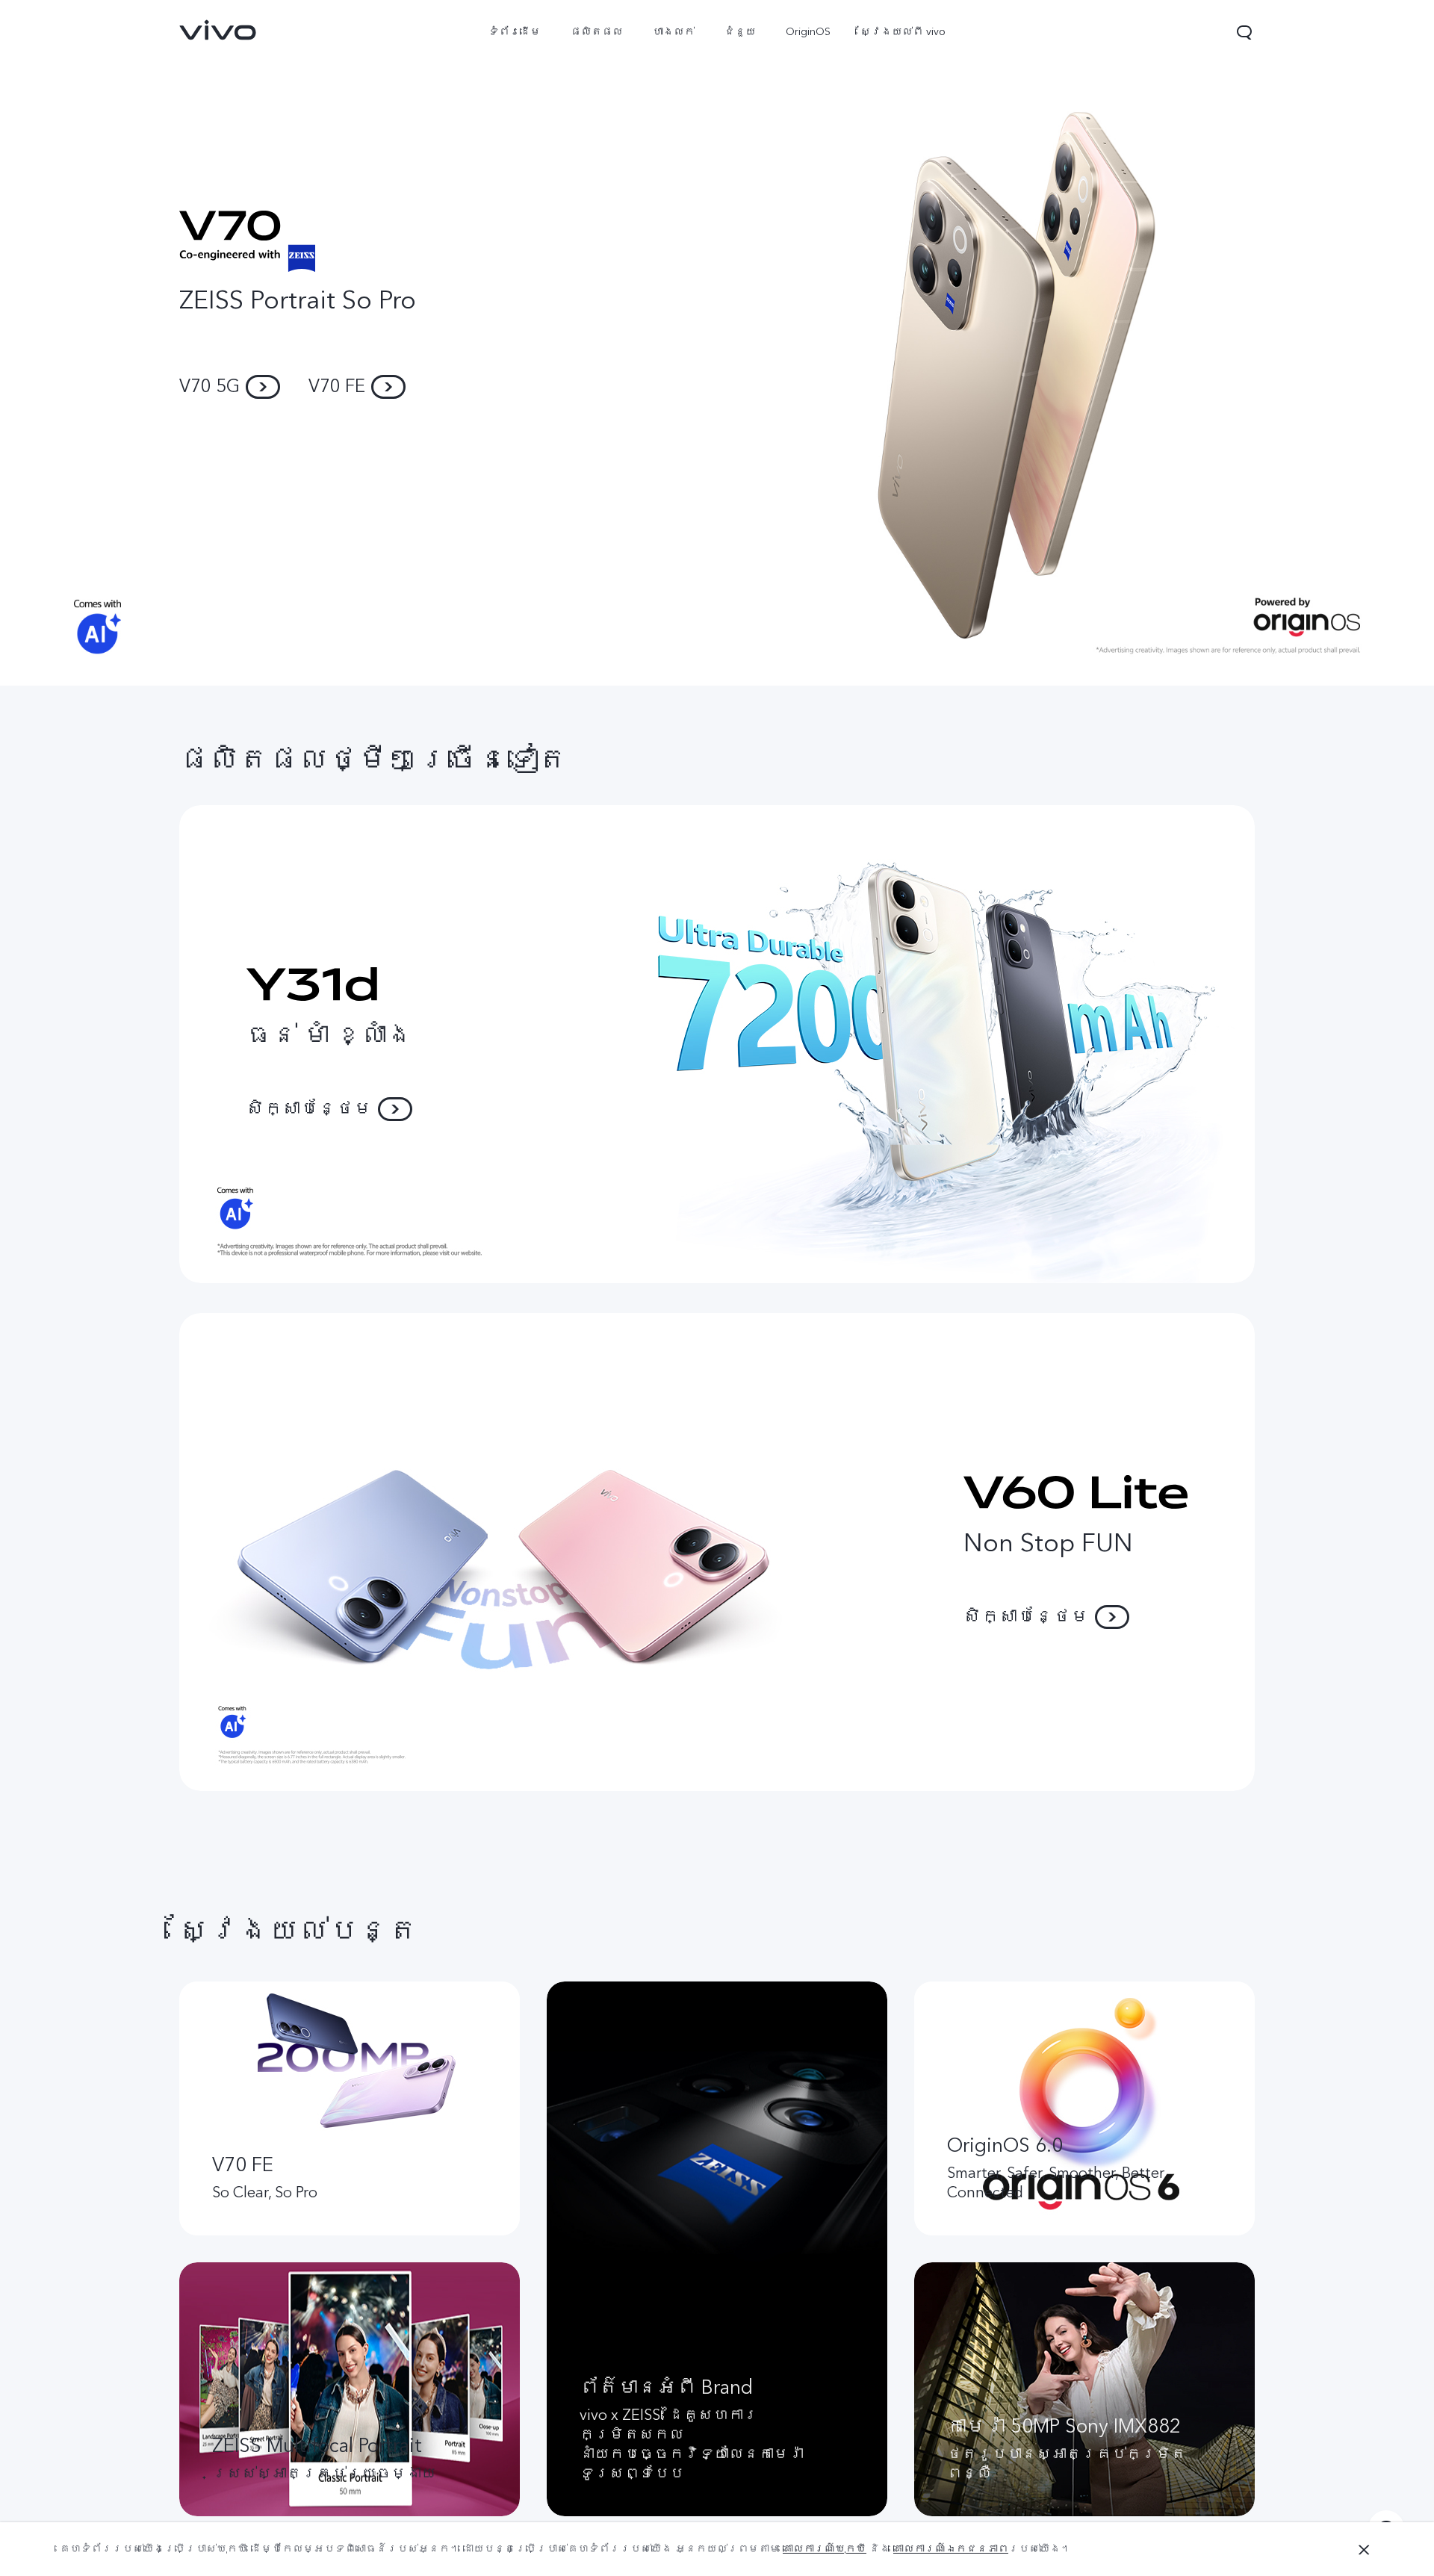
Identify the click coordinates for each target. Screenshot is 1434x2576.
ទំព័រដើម (515, 32)
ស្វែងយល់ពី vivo (903, 32)
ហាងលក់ (674, 32)
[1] (717, 343)
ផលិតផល (597, 32)
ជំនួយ (740, 32)
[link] (218, 30)
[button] (1244, 32)
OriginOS (808, 32)
